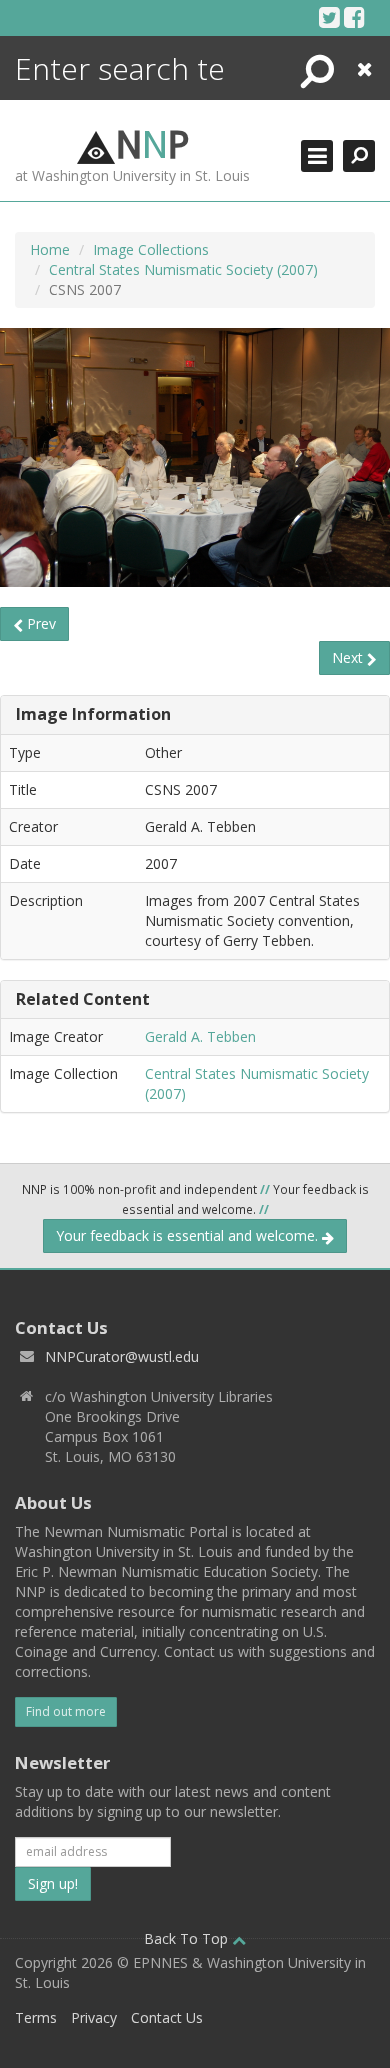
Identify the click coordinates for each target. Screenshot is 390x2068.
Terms (36, 2017)
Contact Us (167, 2017)
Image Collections (151, 249)
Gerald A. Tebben (200, 1036)
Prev (39, 623)
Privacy (94, 2017)
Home (50, 249)
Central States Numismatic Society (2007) (183, 269)
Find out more (66, 1711)
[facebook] (354, 17)
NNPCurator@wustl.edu (122, 1356)
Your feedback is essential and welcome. (189, 1235)
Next (349, 657)
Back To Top (188, 1938)
